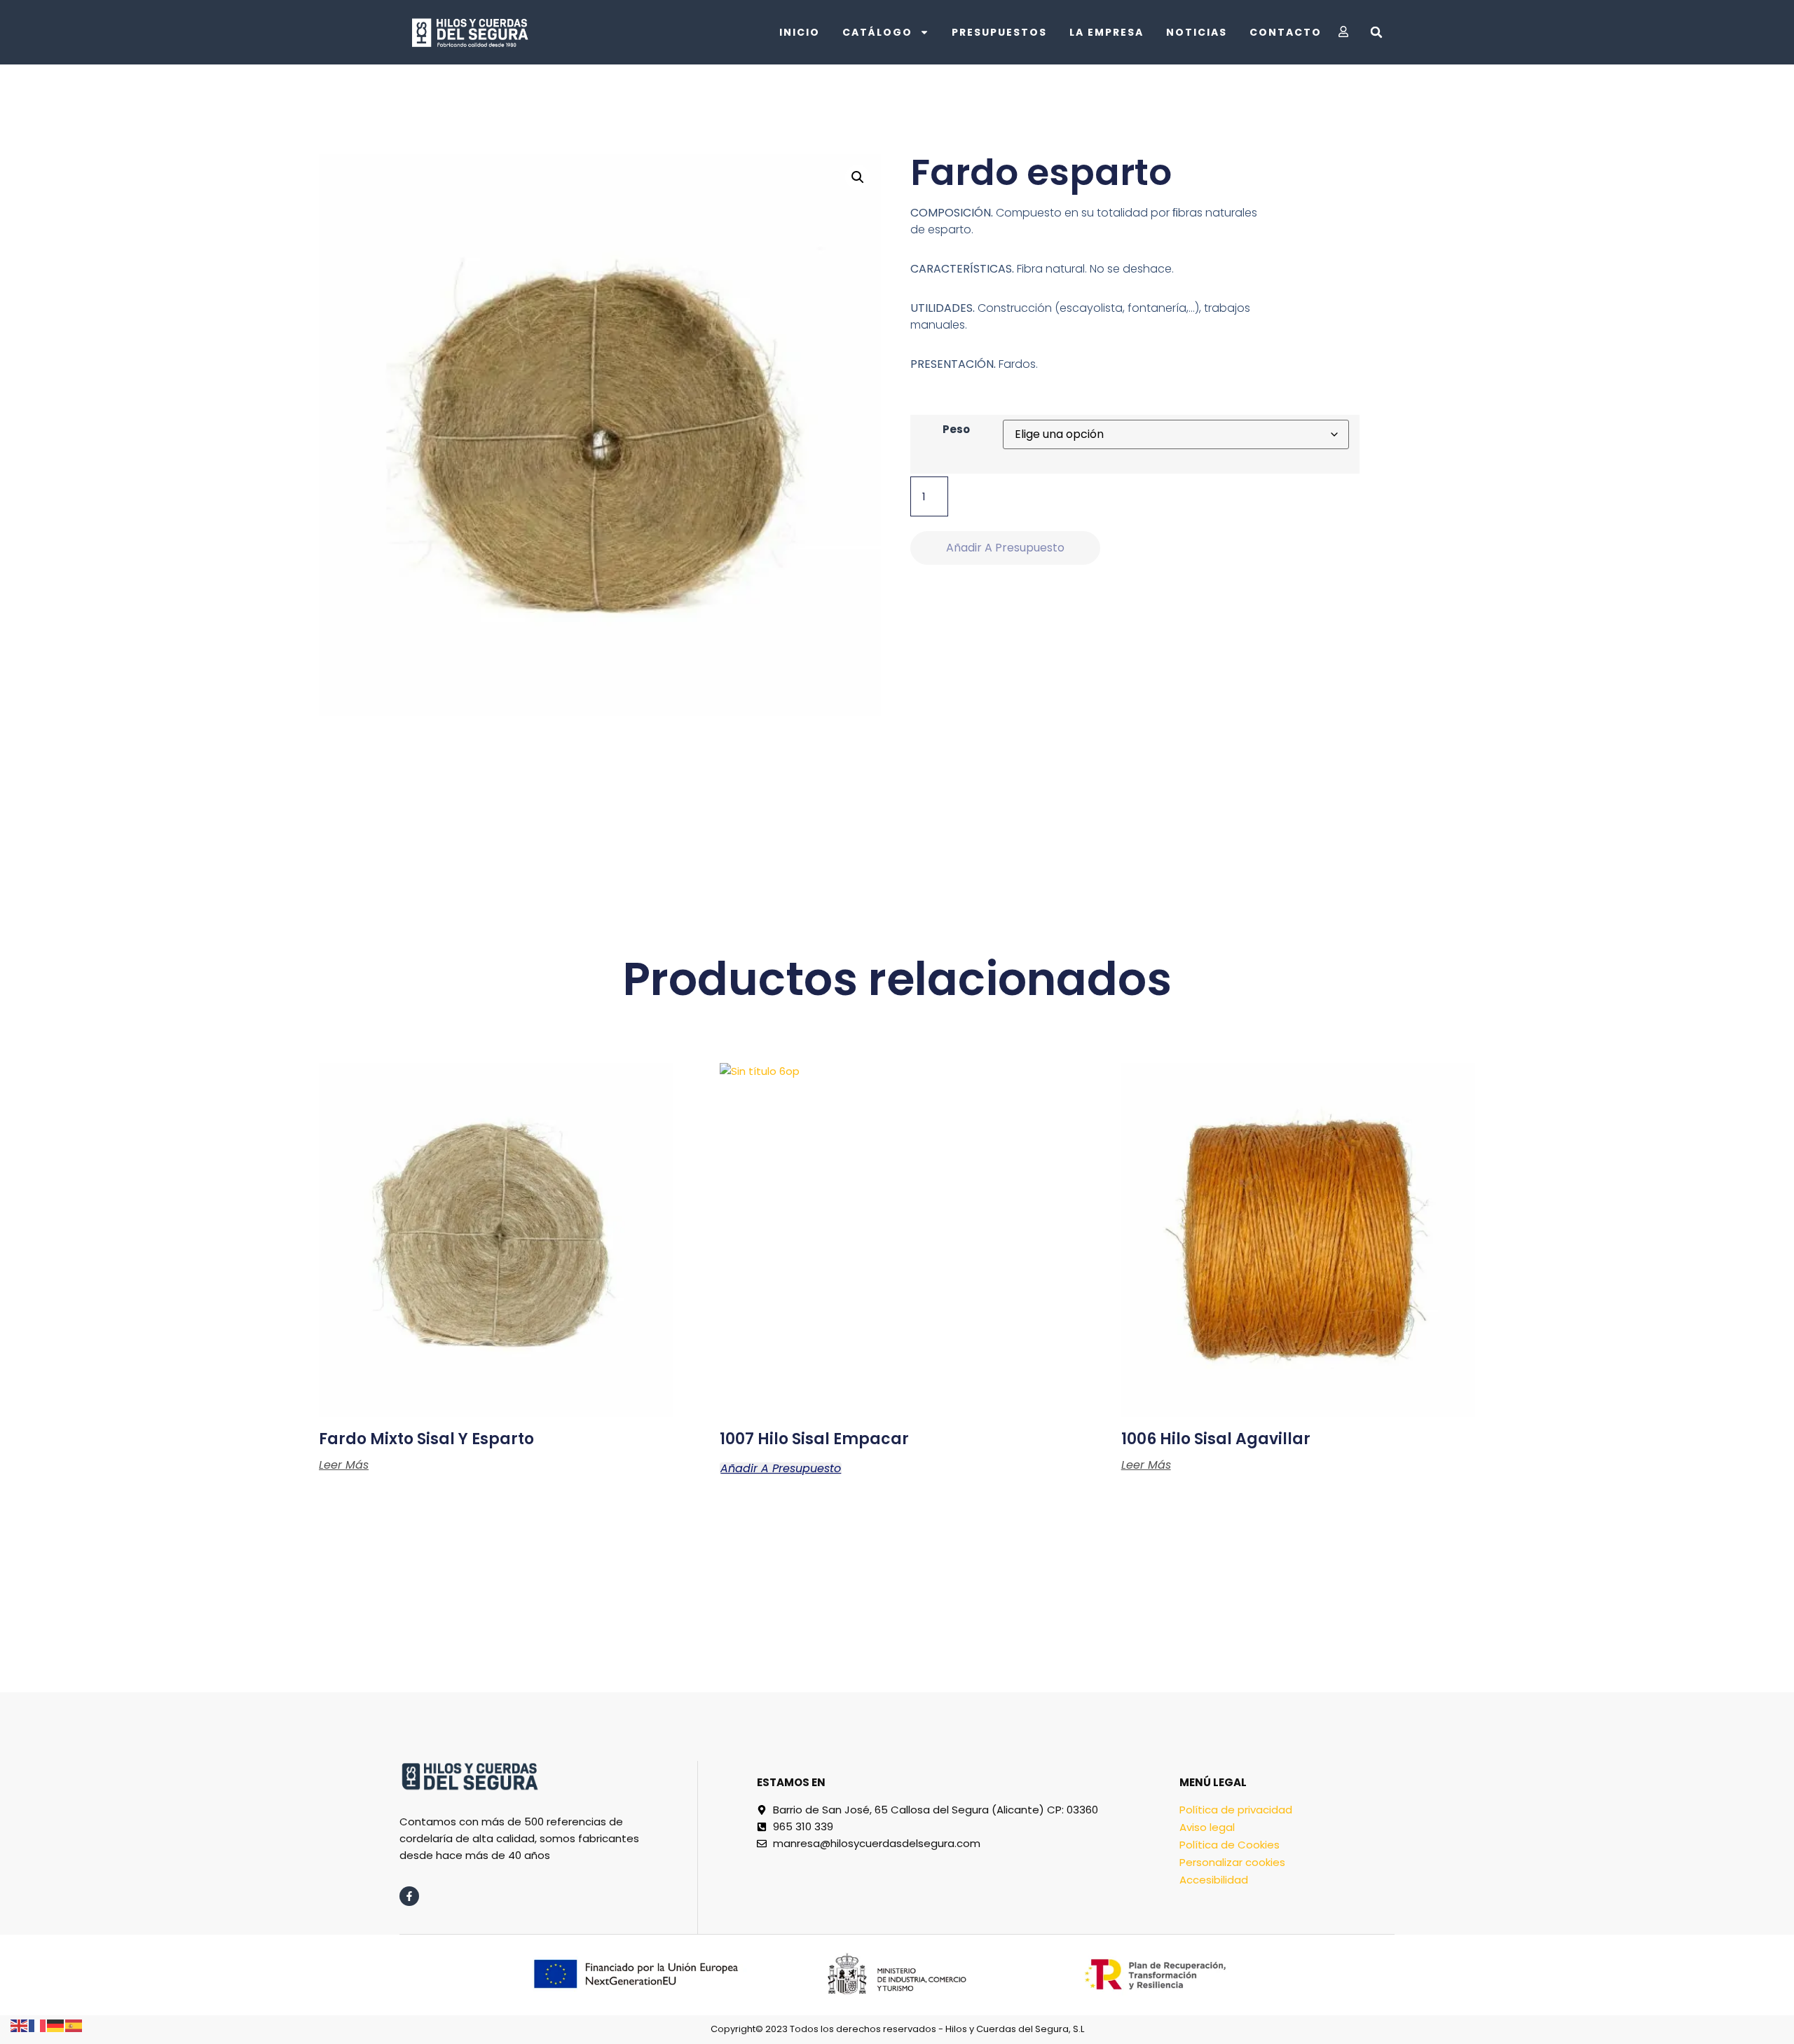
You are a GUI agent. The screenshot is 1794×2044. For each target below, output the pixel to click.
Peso (956, 429)
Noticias (1197, 32)
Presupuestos (999, 32)
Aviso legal (1207, 1827)
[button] (1376, 32)
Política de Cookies (1230, 1845)
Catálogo (877, 32)
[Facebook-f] (409, 1896)
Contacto (1286, 32)
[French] (38, 2025)
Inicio (800, 32)
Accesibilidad (1214, 1880)
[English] (20, 2025)
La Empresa (1107, 32)
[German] (56, 2025)
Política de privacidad (1236, 1810)
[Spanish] (74, 2025)
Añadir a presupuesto (1005, 548)
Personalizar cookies (1232, 1862)
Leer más (344, 1465)
